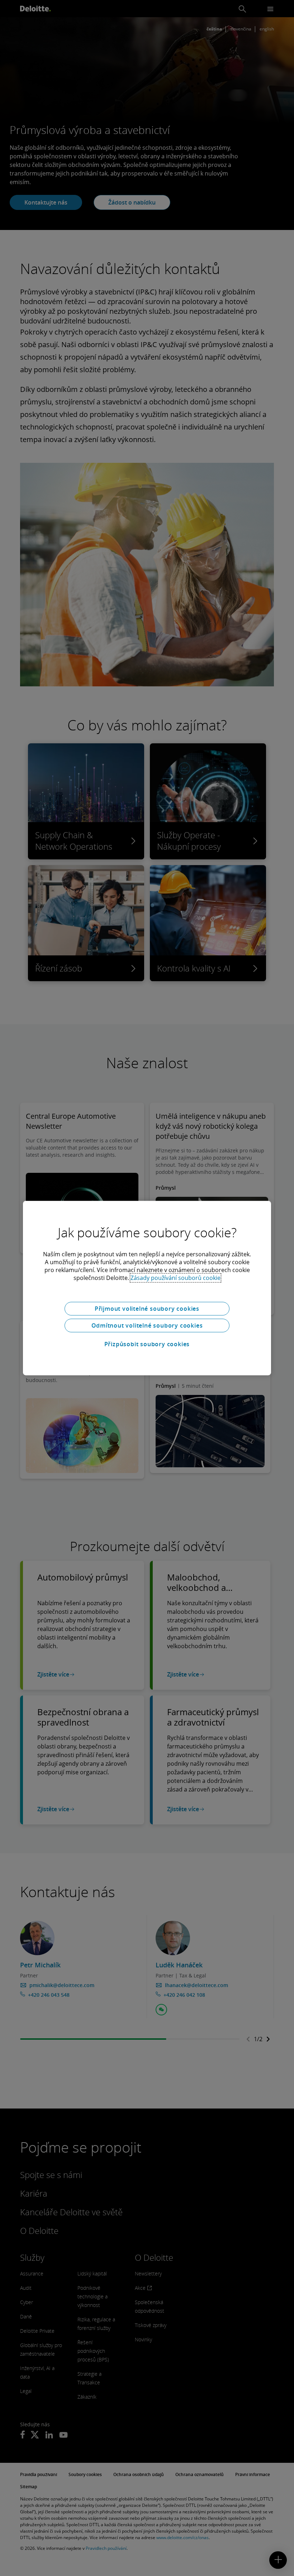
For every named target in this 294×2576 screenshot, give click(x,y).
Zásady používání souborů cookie (176, 1278)
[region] (147, 1288)
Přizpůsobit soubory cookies (147, 1344)
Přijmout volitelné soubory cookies (147, 1309)
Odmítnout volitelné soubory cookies (147, 1325)
